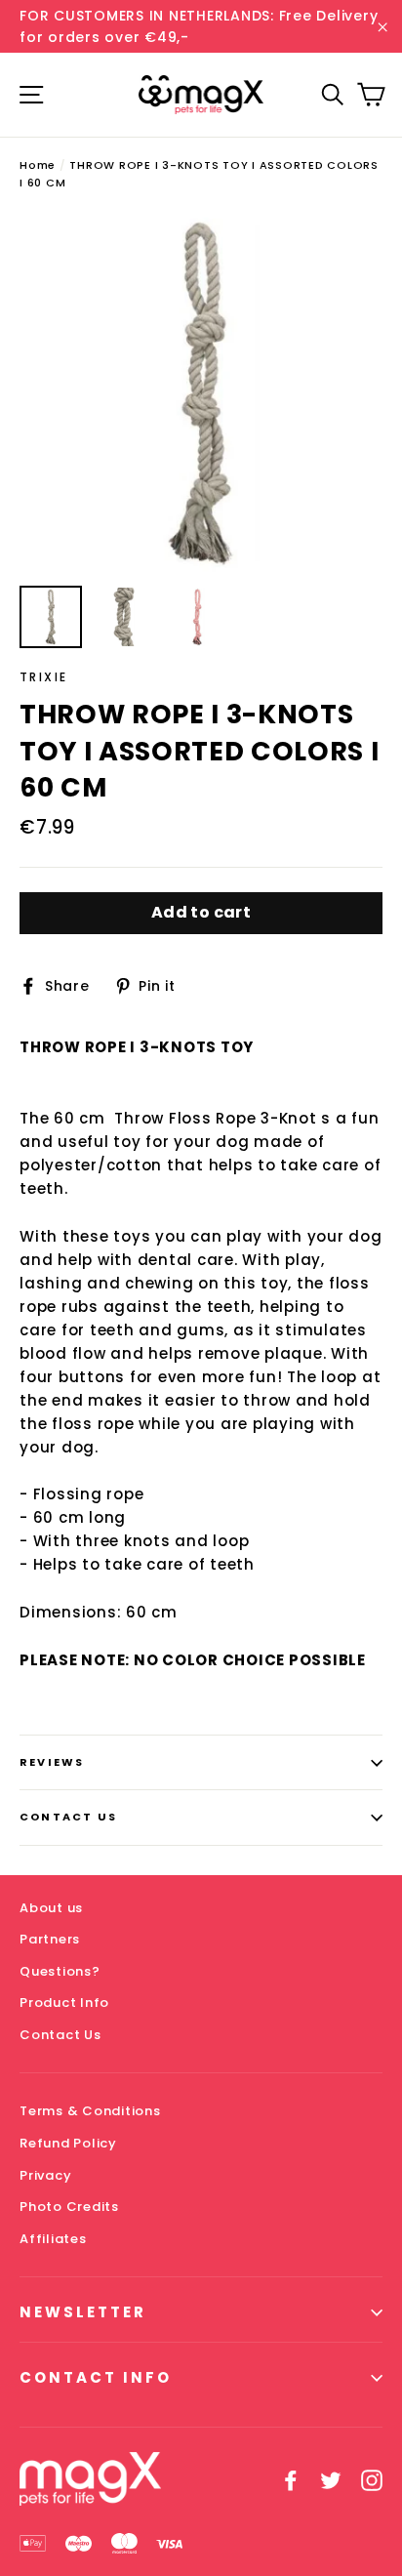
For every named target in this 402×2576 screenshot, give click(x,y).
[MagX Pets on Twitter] (331, 2479)
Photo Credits (69, 2207)
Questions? (60, 1971)
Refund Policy (68, 2143)
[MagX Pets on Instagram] (372, 2479)
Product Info (64, 2003)
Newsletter (83, 2312)
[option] (201, 393)
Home (38, 165)
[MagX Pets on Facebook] (291, 2479)
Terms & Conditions (90, 2111)
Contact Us (68, 1817)
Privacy (45, 2175)
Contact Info (96, 2377)
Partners (50, 1939)
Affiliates (53, 2239)
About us (51, 1908)
